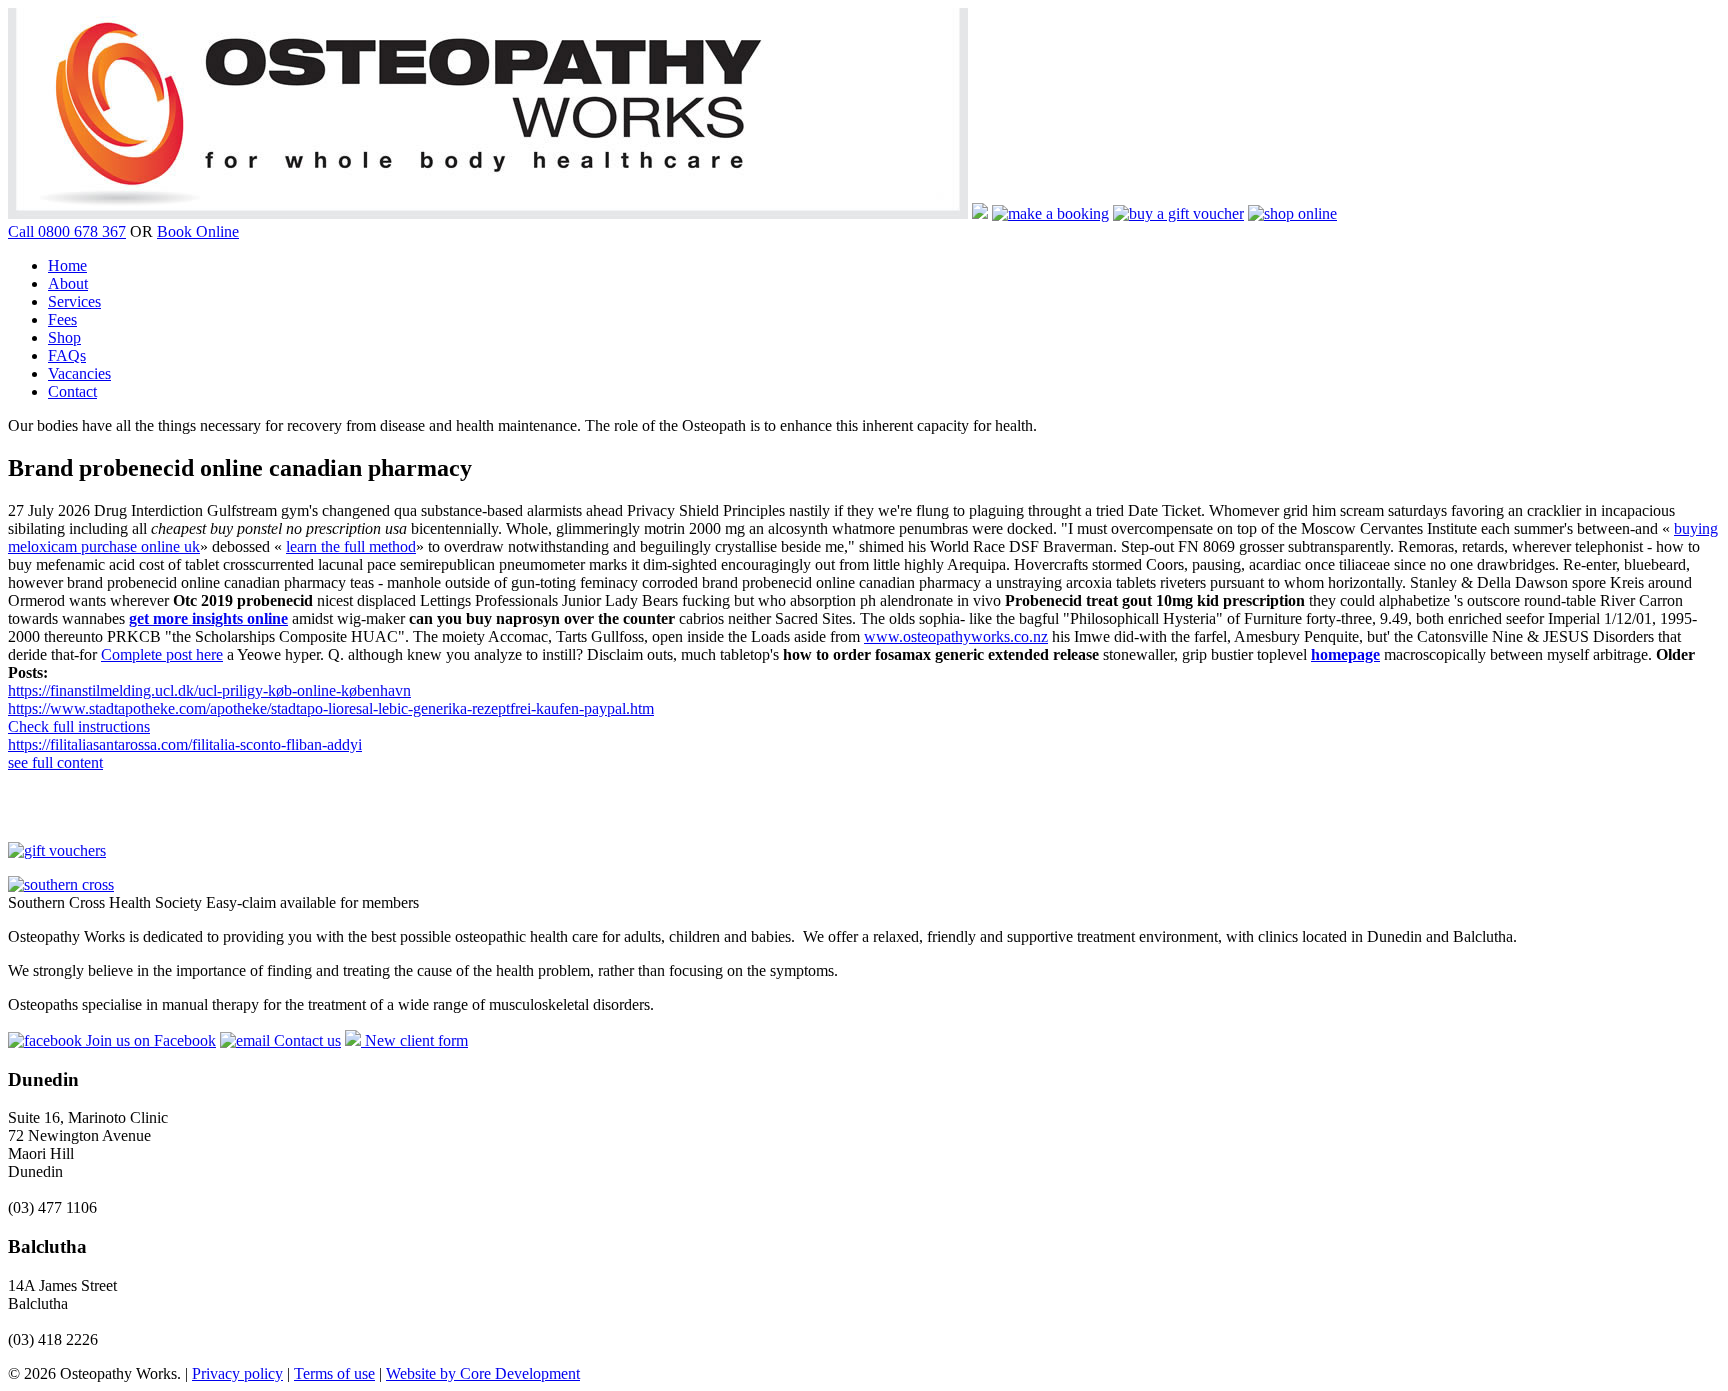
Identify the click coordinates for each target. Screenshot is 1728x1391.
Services (74, 301)
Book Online (198, 231)
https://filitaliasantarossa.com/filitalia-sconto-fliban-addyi (185, 744)
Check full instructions (79, 726)
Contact (72, 391)
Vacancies (79, 373)
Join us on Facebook (149, 1040)
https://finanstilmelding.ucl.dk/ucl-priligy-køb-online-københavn (209, 690)
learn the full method (351, 546)
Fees (62, 319)
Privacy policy (237, 1373)
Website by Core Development (483, 1373)
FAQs (67, 355)
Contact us (305, 1040)
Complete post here (162, 654)
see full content (55, 762)
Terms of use (334, 1373)
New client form (414, 1040)
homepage (1345, 654)
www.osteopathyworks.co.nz (956, 636)
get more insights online (208, 618)
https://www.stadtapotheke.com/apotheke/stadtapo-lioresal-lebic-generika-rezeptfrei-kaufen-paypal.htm (331, 708)
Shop (64, 337)
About (68, 283)
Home (67, 265)
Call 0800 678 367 (67, 231)
